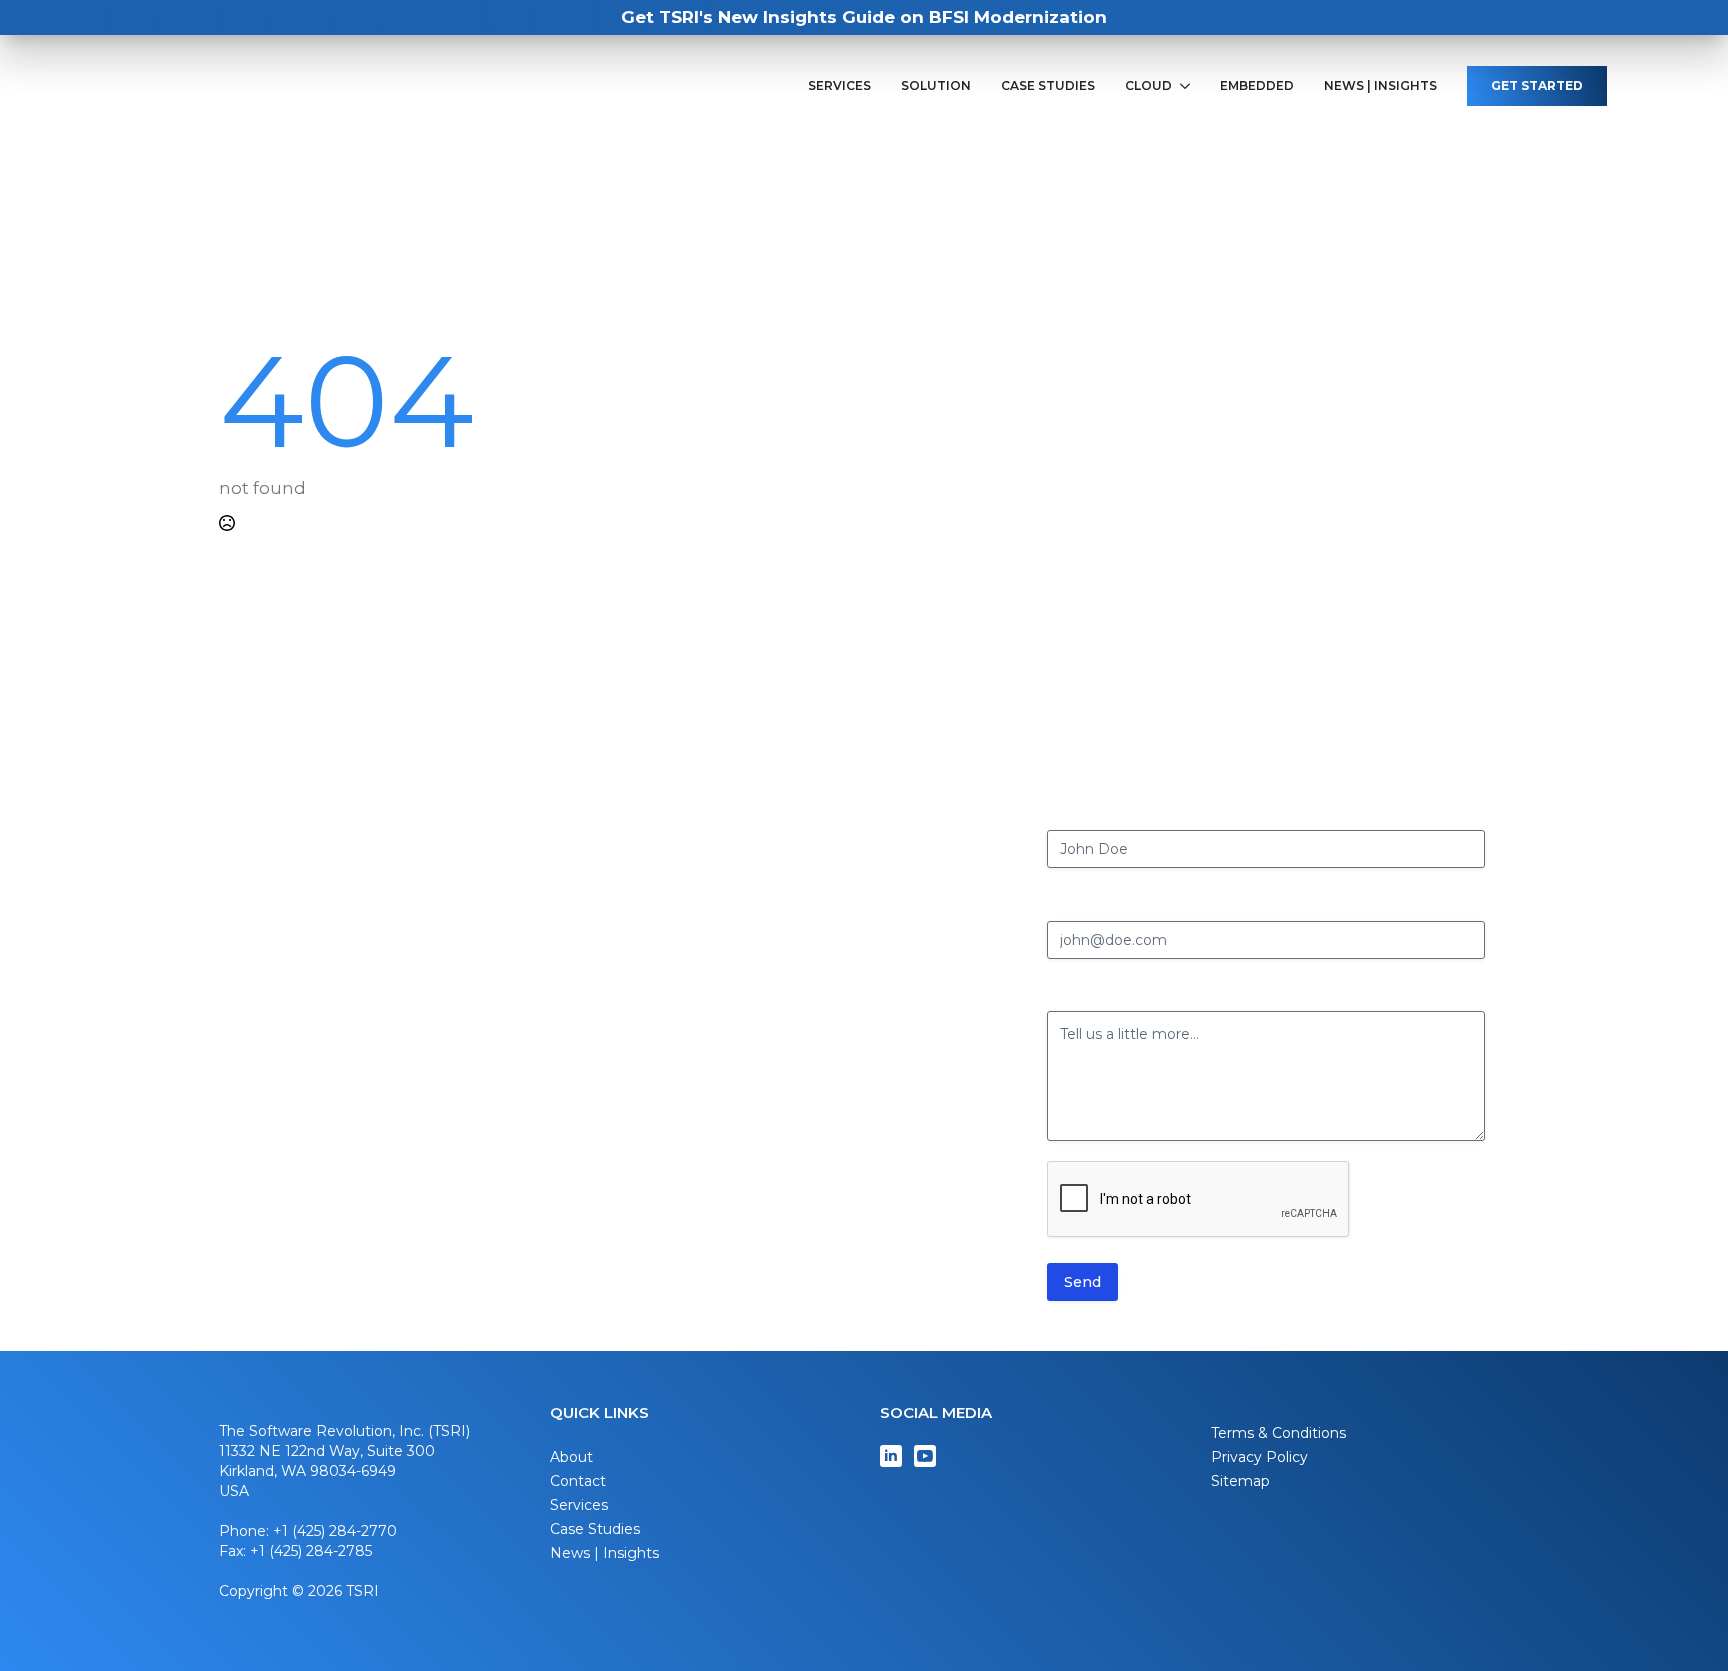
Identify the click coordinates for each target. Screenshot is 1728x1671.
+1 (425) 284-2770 (335, 1531)
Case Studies (1048, 86)
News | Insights (1380, 86)
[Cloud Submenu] (1188, 86)
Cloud (1148, 86)
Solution (936, 86)
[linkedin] (891, 1456)
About (571, 1457)
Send (1082, 1282)
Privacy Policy (1259, 1457)
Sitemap (1240, 1481)
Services (839, 86)
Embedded (1257, 86)
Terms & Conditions (1278, 1433)
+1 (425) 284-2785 (311, 1551)
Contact (578, 1481)
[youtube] (925, 1456)
